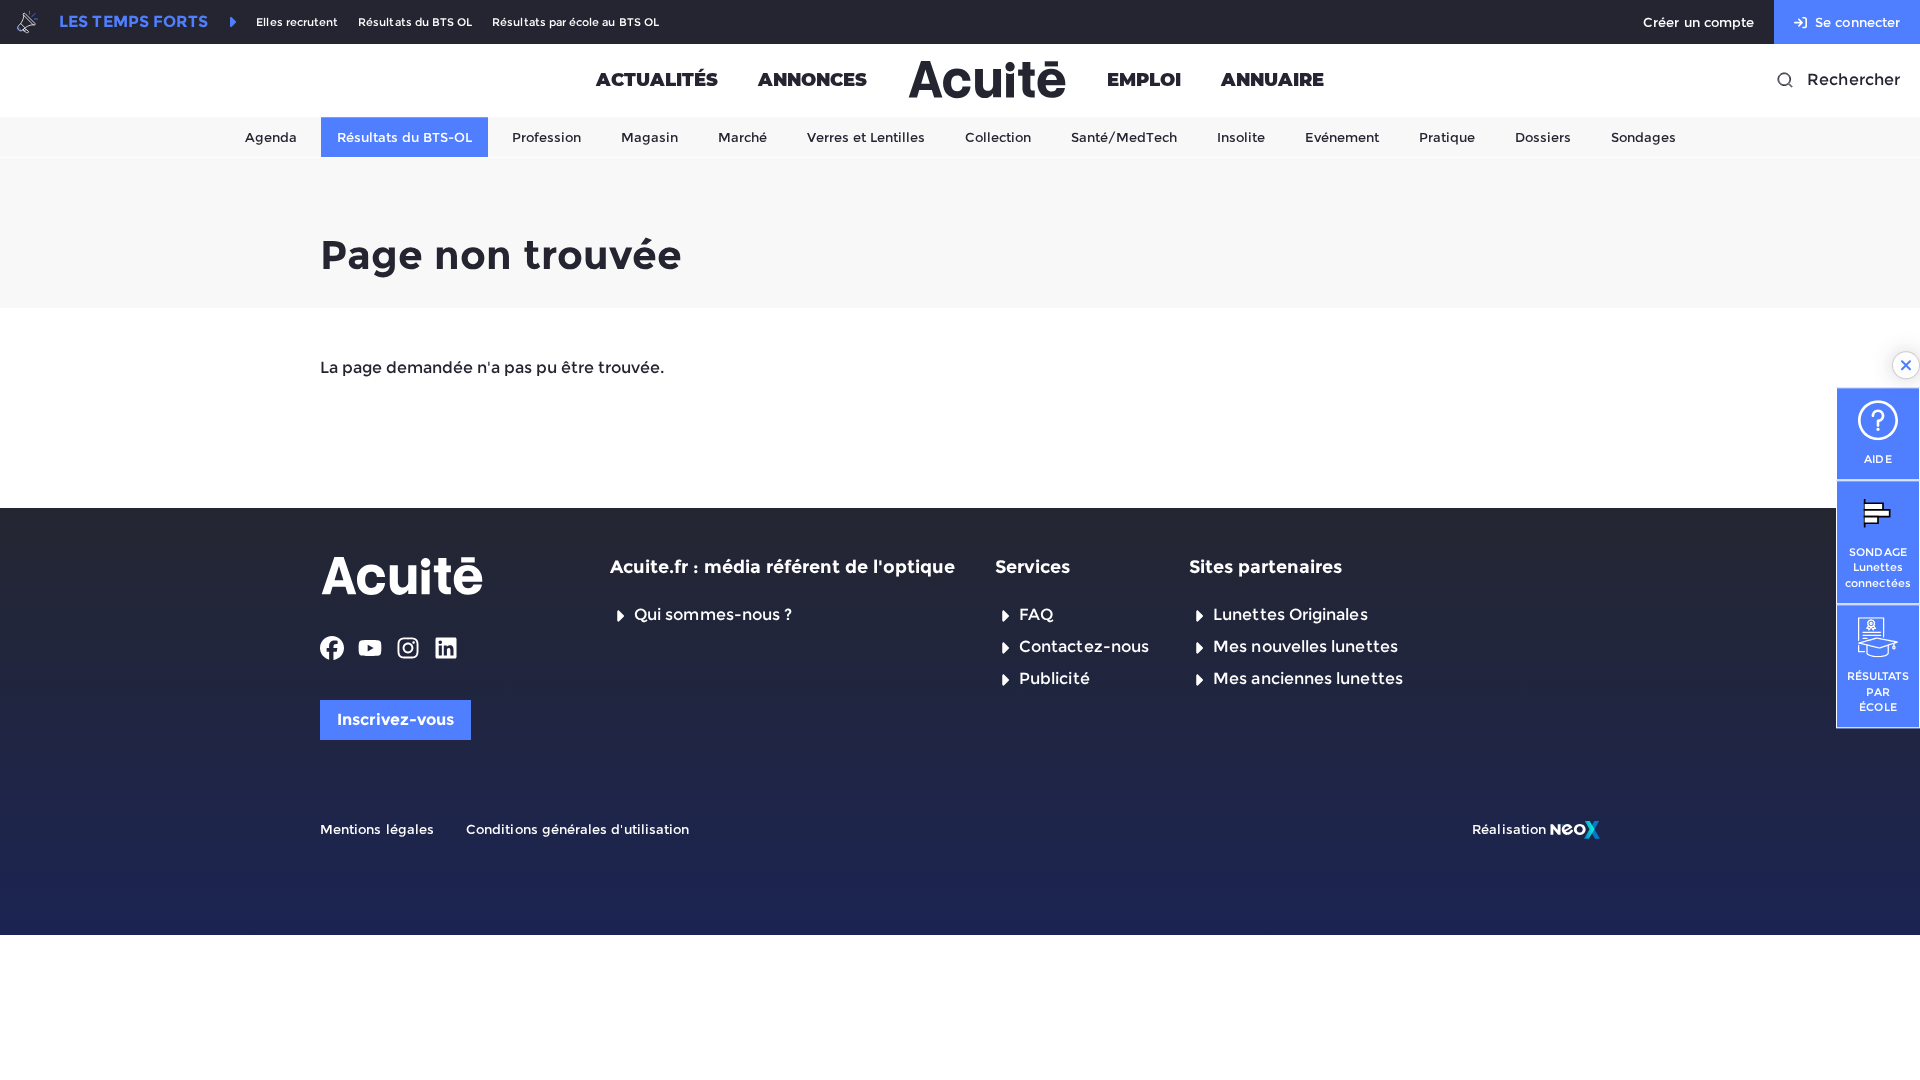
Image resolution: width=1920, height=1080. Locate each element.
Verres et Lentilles (866, 137)
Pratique (1447, 137)
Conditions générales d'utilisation (577, 829)
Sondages (1643, 137)
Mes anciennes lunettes (1308, 678)
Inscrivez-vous (395, 719)
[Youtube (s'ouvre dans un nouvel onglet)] (370, 648)
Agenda (271, 137)
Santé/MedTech (1124, 137)
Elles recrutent (297, 22)
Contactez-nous (1084, 646)
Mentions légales (377, 829)
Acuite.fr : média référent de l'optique (782, 567)
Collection (998, 137)
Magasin (649, 137)
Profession (546, 137)
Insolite (1241, 137)
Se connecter (1857, 22)
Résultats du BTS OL (415, 22)
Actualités (657, 80)
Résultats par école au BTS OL (575, 22)
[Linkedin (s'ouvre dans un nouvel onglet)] (446, 648)
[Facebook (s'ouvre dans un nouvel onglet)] (332, 648)
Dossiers (1543, 137)
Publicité (1054, 678)
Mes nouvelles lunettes (1305, 646)
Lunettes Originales (1290, 614)
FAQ (1036, 614)
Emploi (1144, 80)
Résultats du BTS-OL (404, 137)
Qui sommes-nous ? (713, 614)
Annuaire (1272, 80)
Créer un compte (1698, 22)
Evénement (1342, 137)
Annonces (812, 80)
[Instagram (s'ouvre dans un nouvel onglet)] (408, 648)
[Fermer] (1906, 365)
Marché (742, 137)
